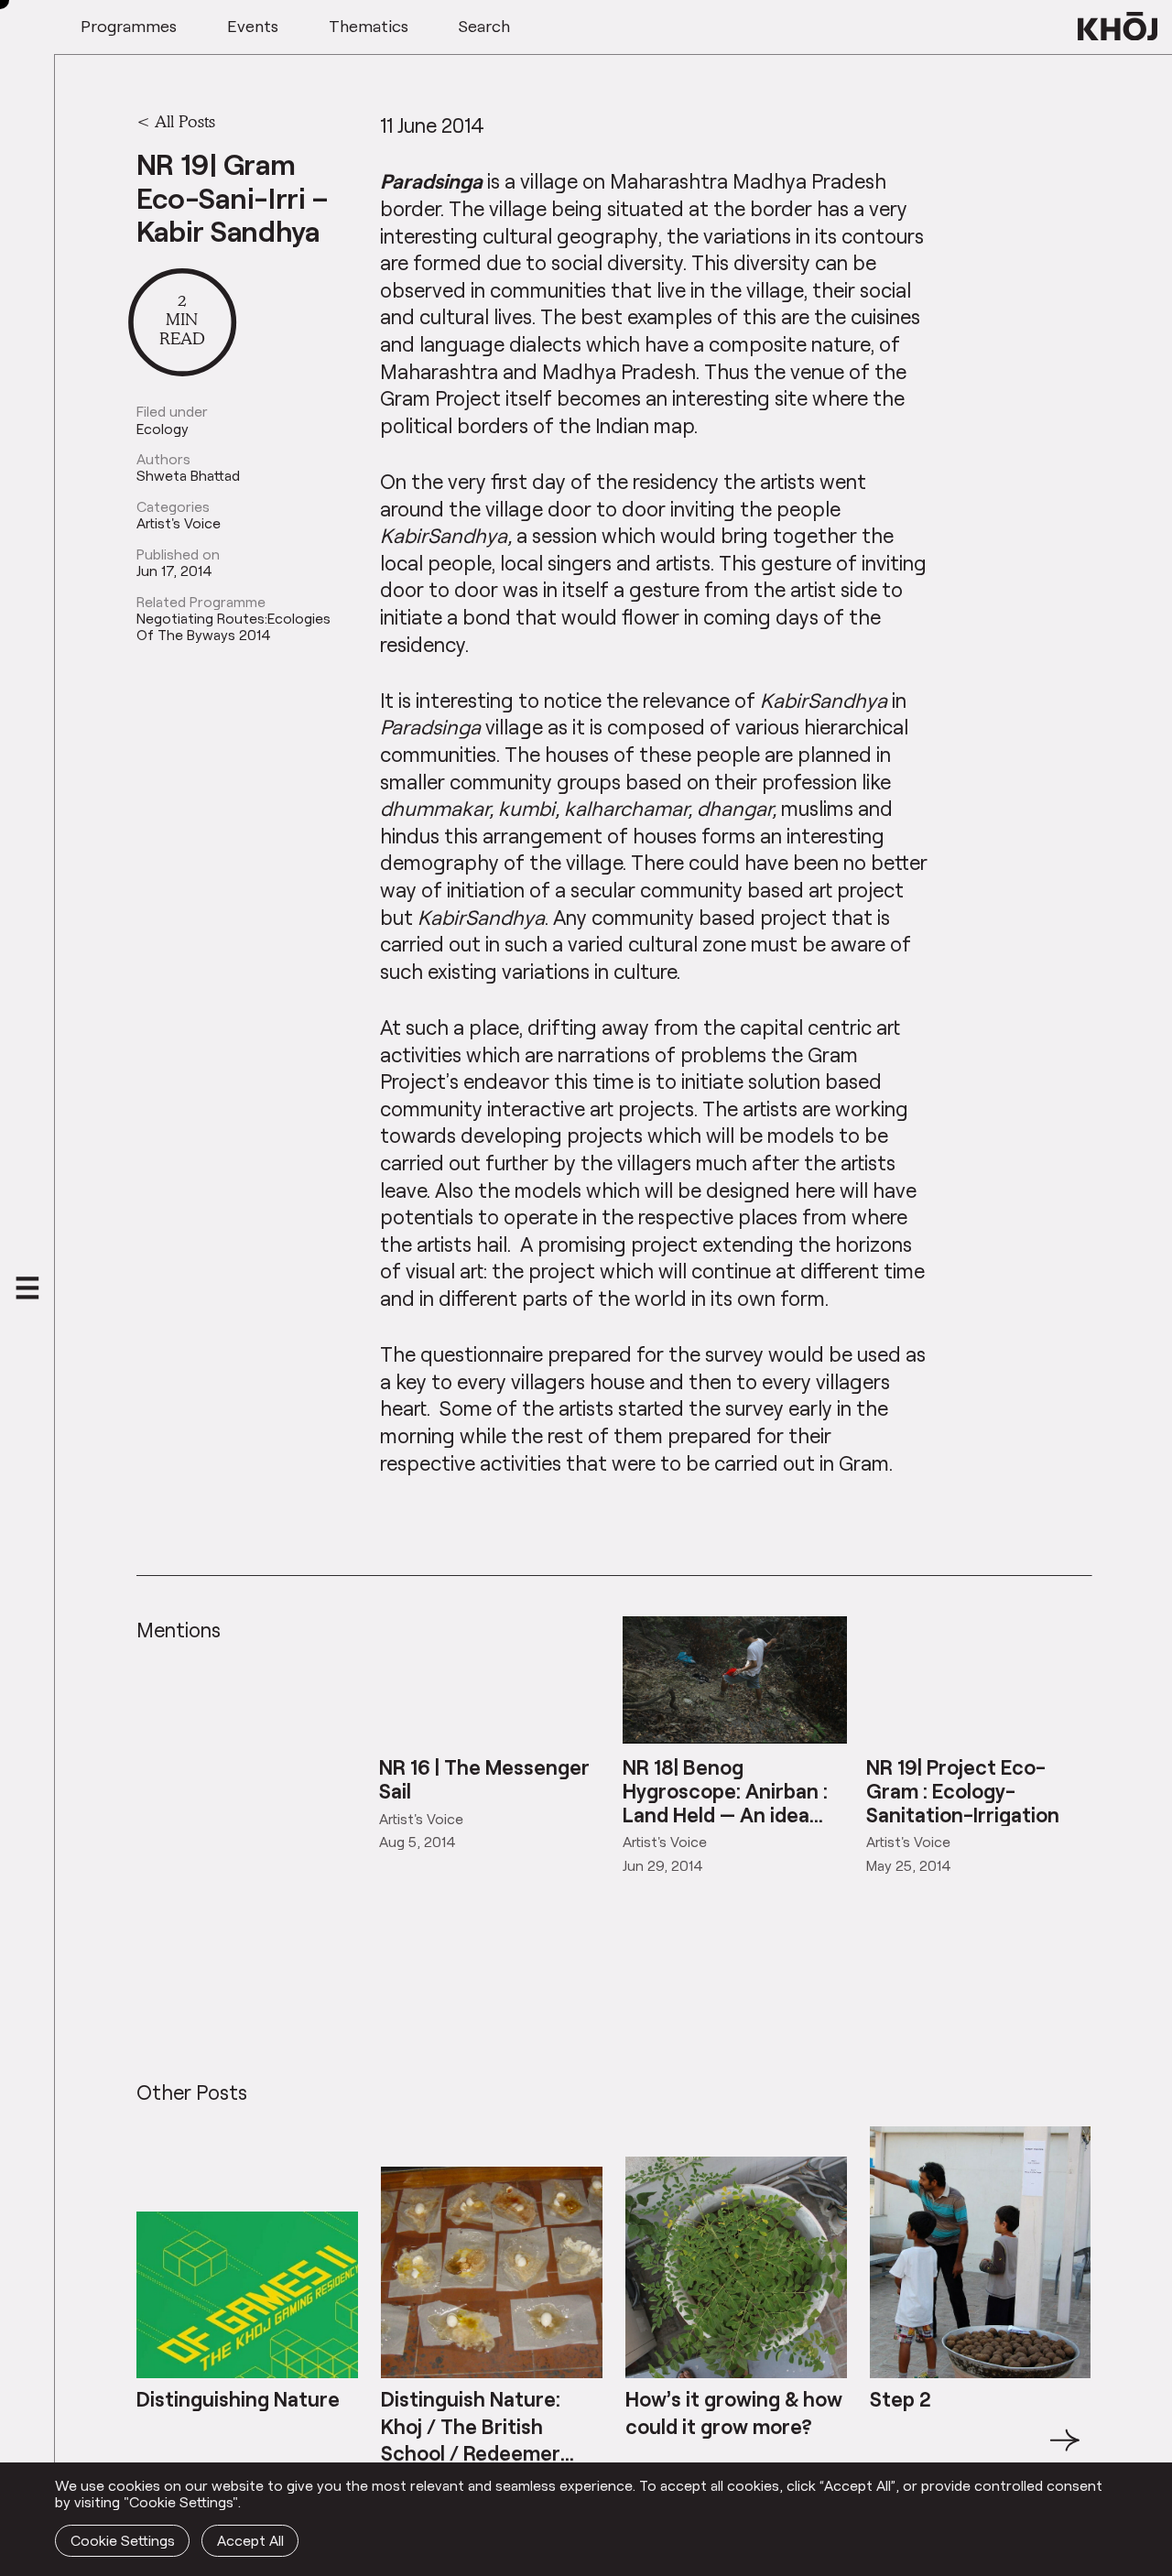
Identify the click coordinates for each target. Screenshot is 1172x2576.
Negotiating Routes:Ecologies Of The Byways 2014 (233, 626)
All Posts (185, 121)
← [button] (153, 2451)
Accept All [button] (250, 2540)
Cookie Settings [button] (123, 2540)
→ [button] (1065, 2451)
